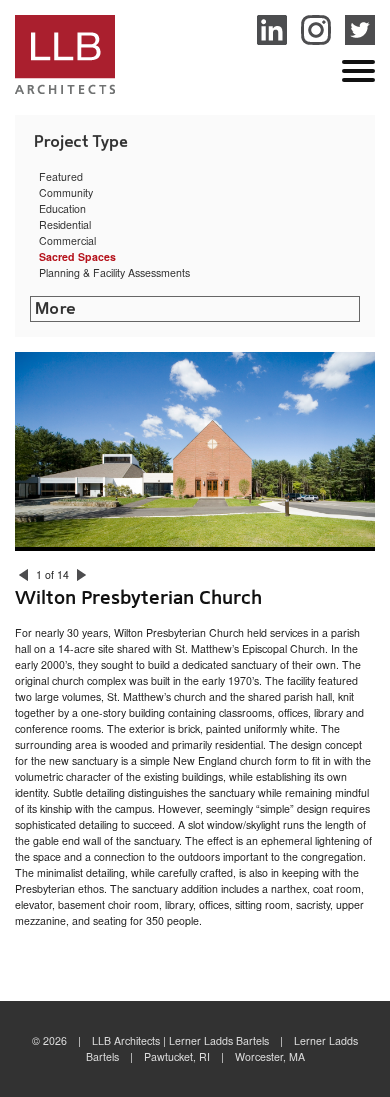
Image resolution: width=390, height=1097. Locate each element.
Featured (61, 176)
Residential (65, 224)
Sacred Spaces (77, 256)
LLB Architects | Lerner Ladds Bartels (65, 57)
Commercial (67, 240)
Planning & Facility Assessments (114, 272)
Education (62, 208)
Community (66, 192)
